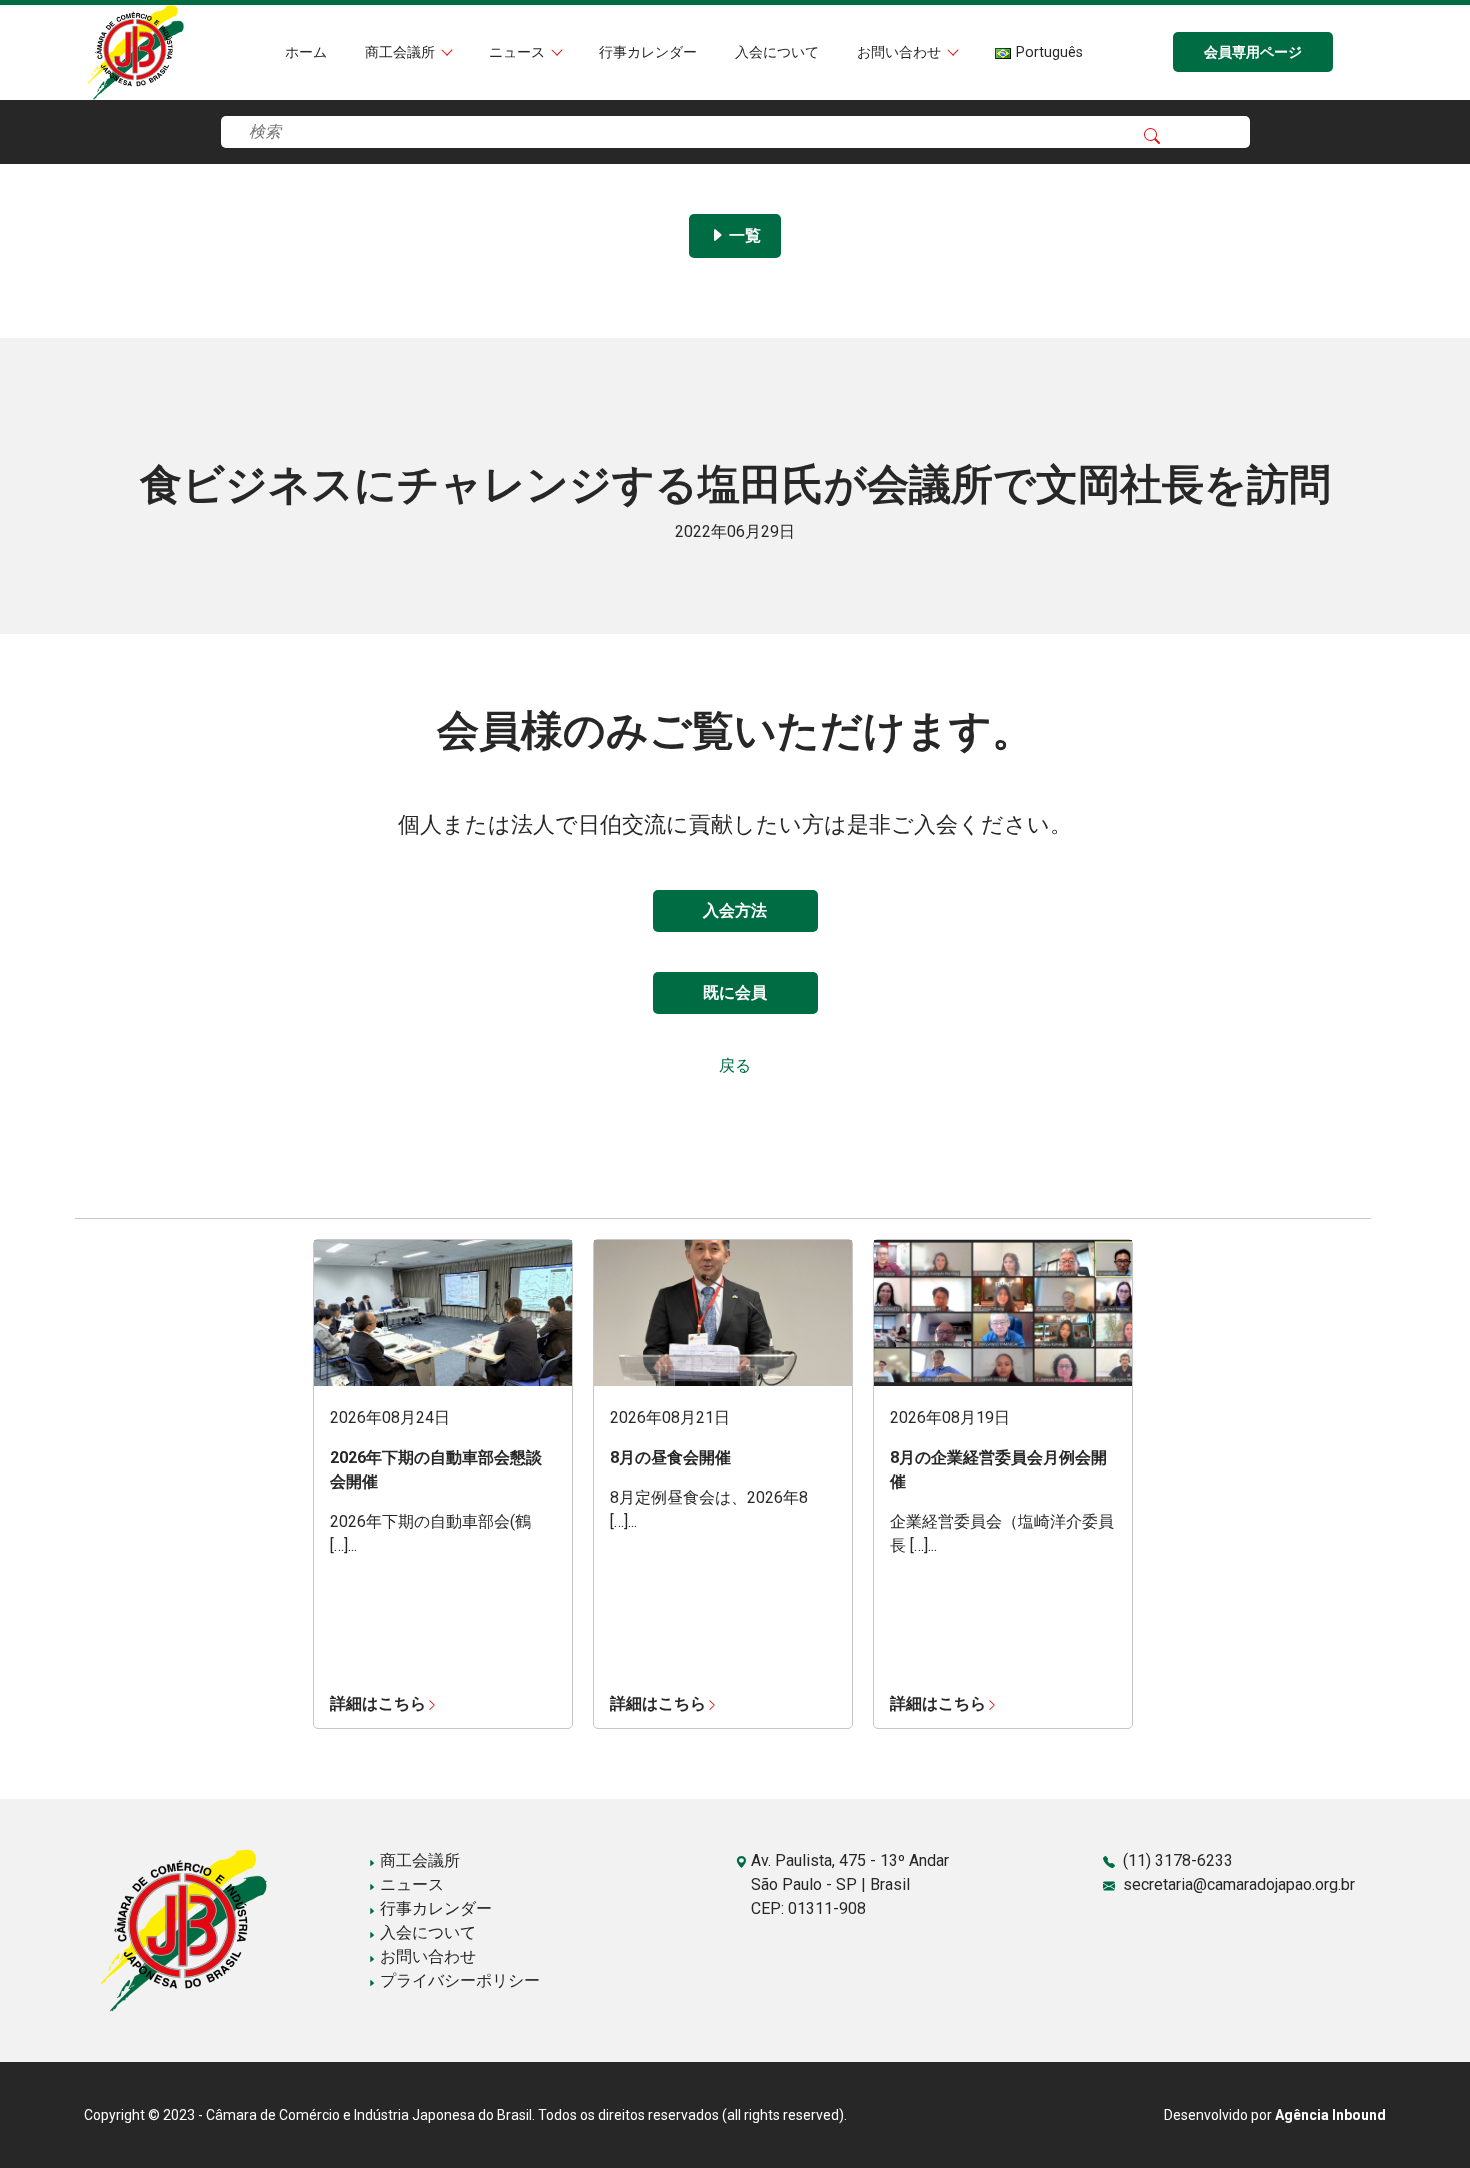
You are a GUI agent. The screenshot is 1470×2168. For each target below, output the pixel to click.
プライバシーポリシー (458, 1980)
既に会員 (735, 992)
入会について (777, 52)
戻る (735, 1065)
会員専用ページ (1253, 52)
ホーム (306, 52)
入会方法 (735, 910)
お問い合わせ (901, 52)
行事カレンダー (648, 52)
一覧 (743, 235)
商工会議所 (402, 52)
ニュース (519, 52)
